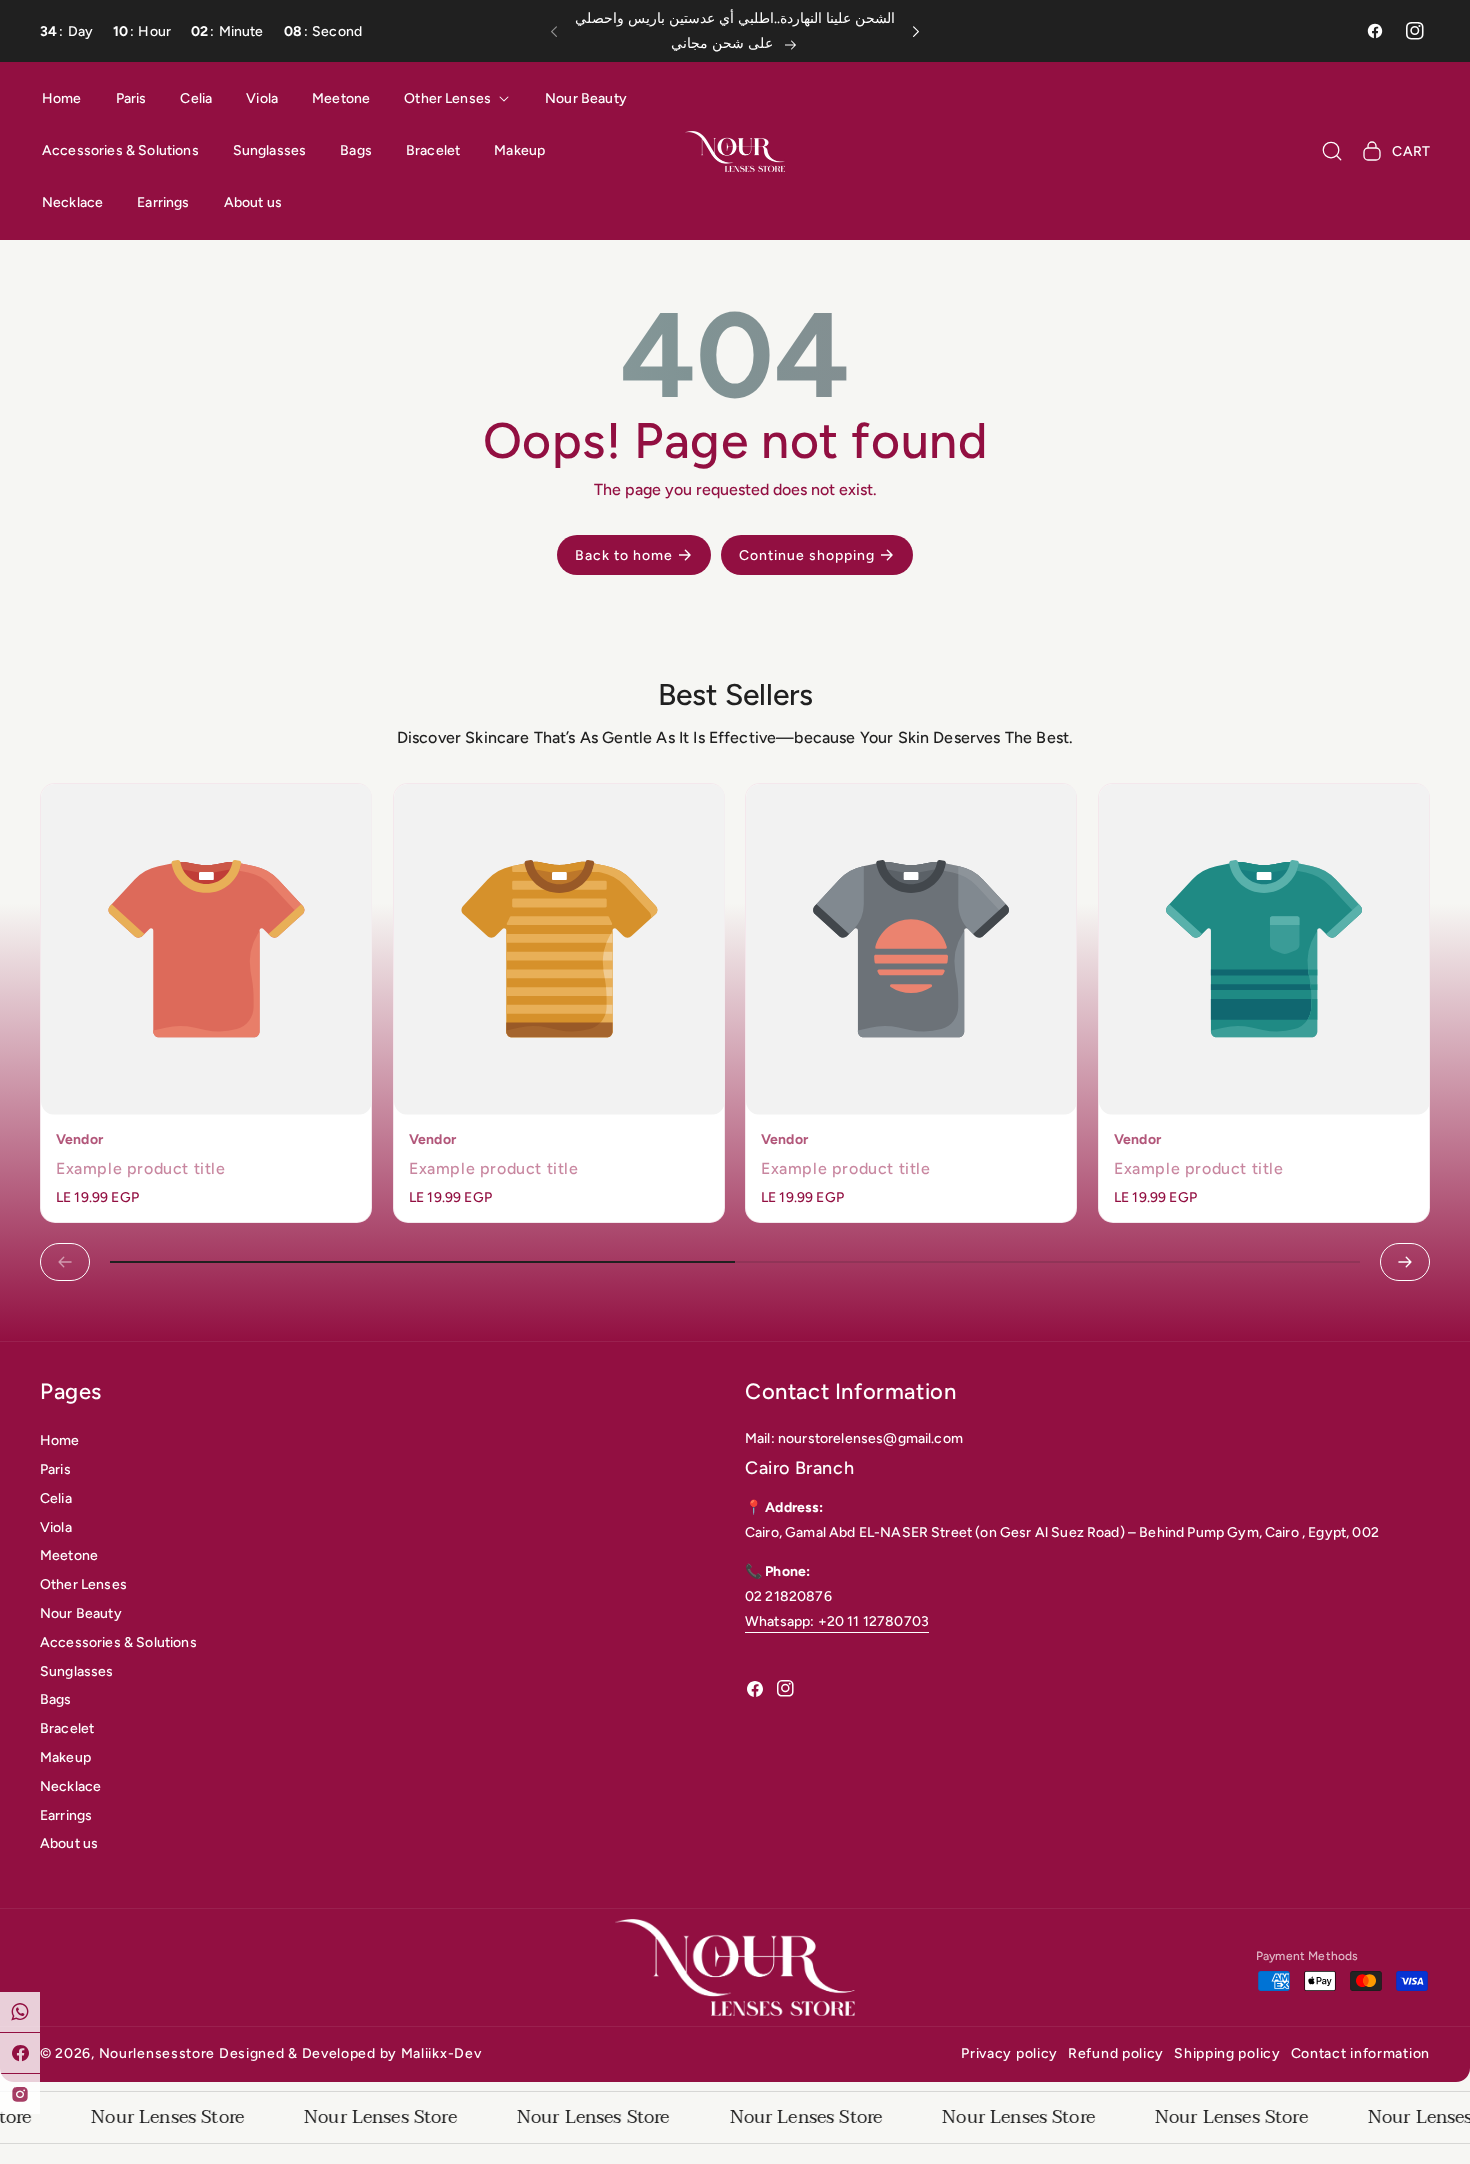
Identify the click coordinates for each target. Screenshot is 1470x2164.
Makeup (65, 1757)
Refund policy (1116, 2053)
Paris (55, 1469)
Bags (56, 1699)
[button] (560, 31)
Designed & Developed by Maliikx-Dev (350, 2053)
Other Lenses (83, 1584)
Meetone (69, 1555)
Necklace (70, 1786)
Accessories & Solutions (118, 1642)
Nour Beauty (81, 1613)
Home (60, 1440)
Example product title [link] (141, 1168)
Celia (56, 1498)
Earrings (66, 1815)
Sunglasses (77, 1671)
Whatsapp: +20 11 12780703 (837, 1621)
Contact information (1360, 2053)
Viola (56, 1527)
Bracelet (67, 1728)
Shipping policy (1227, 2053)
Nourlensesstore (157, 2053)
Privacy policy (1009, 2053)
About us (69, 1843)
